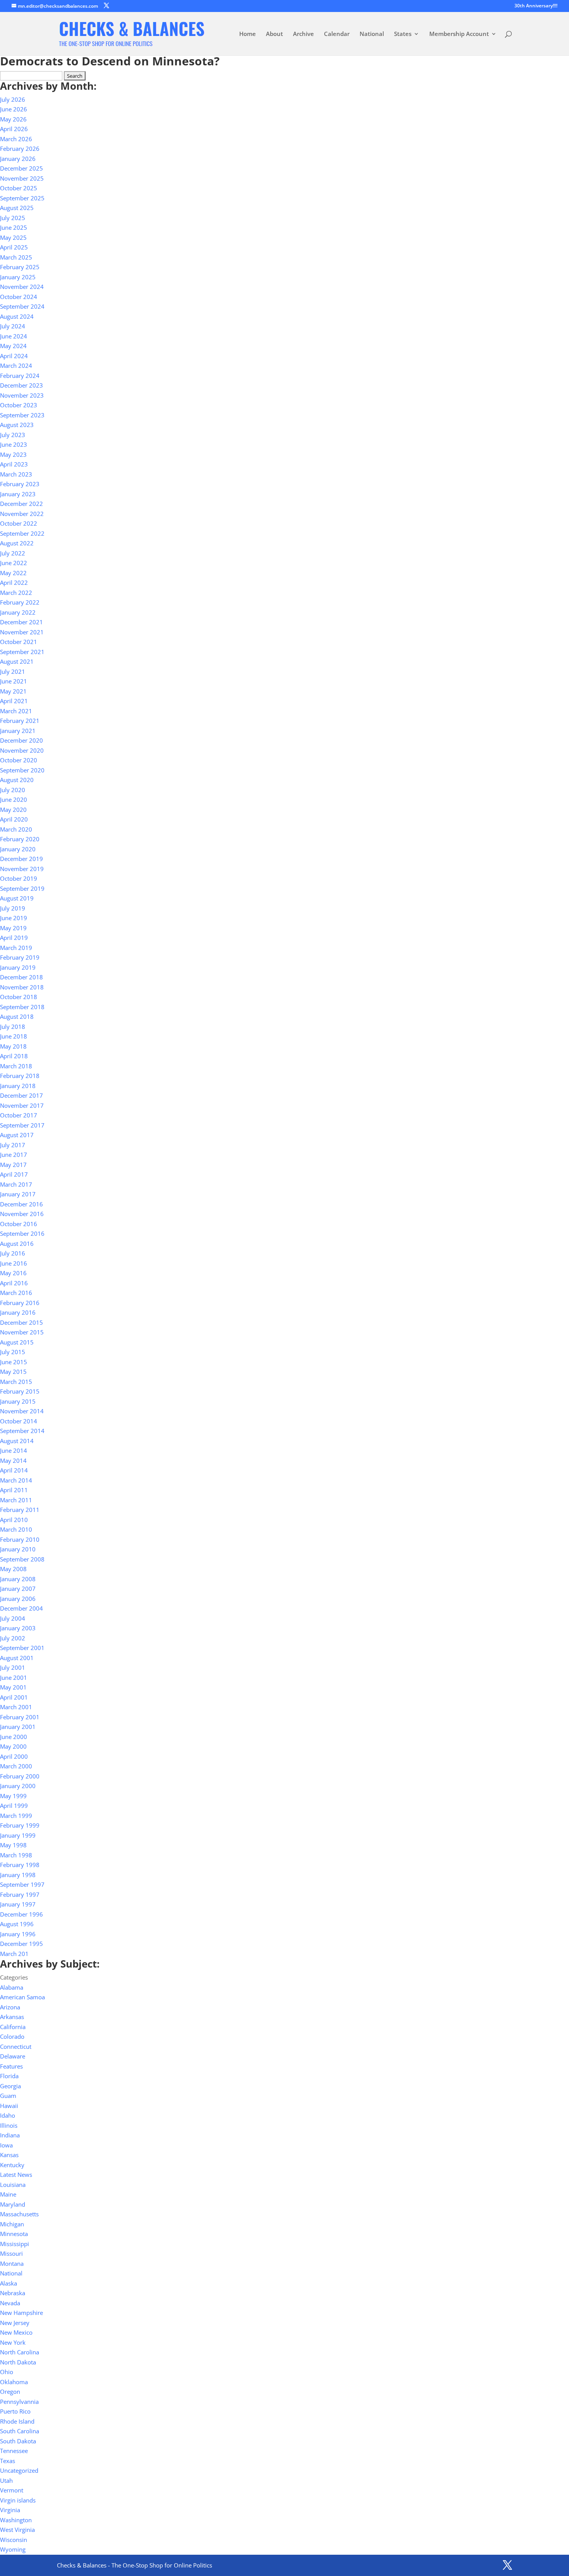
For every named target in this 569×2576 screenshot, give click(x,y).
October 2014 (19, 1421)
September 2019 (22, 888)
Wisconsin (14, 2540)
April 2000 (14, 1756)
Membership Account (459, 34)
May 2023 (13, 454)
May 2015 (13, 1372)
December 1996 (21, 1914)
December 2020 (21, 740)
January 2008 (18, 1579)
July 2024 (13, 326)
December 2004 (21, 1608)
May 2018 (13, 1046)
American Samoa (22, 1997)
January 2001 (18, 1727)
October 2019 (19, 878)
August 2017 (17, 1135)
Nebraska (13, 2293)
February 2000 (20, 1776)
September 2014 (22, 1431)
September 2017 (22, 1125)
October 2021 (19, 642)
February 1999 (20, 1825)
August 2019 (17, 898)
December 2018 (21, 977)
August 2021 (17, 661)
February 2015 (20, 1391)
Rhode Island (17, 2421)
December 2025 (21, 168)
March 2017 (16, 1184)
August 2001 (17, 1658)
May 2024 (13, 346)
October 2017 (19, 1115)
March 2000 (16, 1766)
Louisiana (13, 2185)
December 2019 (21, 859)
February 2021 (20, 721)
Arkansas (12, 2017)
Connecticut (16, 2046)
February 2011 (20, 1510)
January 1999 (18, 1835)
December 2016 (21, 1204)
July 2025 (13, 218)
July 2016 (13, 1253)
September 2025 (22, 198)
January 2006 (18, 1599)
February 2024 (20, 376)
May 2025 (13, 237)
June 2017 (14, 1155)
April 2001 (14, 1697)
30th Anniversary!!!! (536, 6)
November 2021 (22, 632)
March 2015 (16, 1382)
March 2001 (16, 1707)
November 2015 (22, 1332)
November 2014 (22, 1411)
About (274, 34)
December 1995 (21, 1944)
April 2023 (14, 464)
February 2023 (20, 484)
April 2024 (14, 356)
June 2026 (14, 109)
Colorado (12, 2036)
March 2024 (16, 366)
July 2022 (13, 553)
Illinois (9, 2125)
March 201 (14, 1954)
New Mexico (16, 2332)
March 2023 (16, 474)
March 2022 (16, 593)
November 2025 (22, 178)
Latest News (16, 2175)
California (13, 2027)
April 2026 (14, 129)
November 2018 (22, 987)
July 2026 (13, 99)
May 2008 (13, 1569)
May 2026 (13, 119)
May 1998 (13, 1845)
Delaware (13, 2056)
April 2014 (14, 1470)
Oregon (10, 2392)
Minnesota (14, 2234)
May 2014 (13, 1461)
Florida (9, 2076)
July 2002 (13, 1638)
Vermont (12, 2490)
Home (248, 34)
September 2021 (22, 652)
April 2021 (14, 701)
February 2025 (20, 267)
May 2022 (13, 573)
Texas (8, 2461)
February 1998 (20, 1865)
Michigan (12, 2224)
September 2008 (22, 1559)
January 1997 (18, 1904)
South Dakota (18, 2441)
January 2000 (18, 1786)
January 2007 (18, 1589)
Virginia (10, 2510)
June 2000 (14, 1737)
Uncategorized (19, 2470)
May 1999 (13, 1796)
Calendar (337, 34)
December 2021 (21, 622)
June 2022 (14, 563)
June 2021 (14, 681)
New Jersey (15, 2323)
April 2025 (14, 247)
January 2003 (18, 1628)
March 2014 (16, 1480)
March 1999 (16, 1816)
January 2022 (18, 612)
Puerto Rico (15, 2411)
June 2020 (14, 799)
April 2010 (14, 1520)
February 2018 (20, 1076)
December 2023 (21, 385)
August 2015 (17, 1342)
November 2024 (22, 287)
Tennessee (14, 2451)
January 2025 (18, 277)
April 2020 (14, 819)
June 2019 (14, 918)
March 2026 (16, 139)
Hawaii (9, 2106)
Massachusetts (19, 2214)
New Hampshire (21, 2313)
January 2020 (18, 849)
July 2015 (13, 1352)
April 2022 (14, 583)
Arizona (10, 2007)
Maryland (13, 2204)
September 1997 (22, 1884)
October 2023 (19, 405)
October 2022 (19, 523)
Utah (6, 2480)
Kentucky (12, 2165)
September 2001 (22, 1648)
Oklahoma (14, 2382)
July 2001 (13, 1667)
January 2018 (18, 1086)
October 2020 (19, 760)
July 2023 (13, 435)
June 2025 (14, 227)
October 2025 (19, 188)
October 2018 (19, 997)
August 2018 (17, 1016)
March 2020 (16, 829)
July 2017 (13, 1145)
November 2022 (22, 514)
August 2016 (17, 1244)
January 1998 (18, 1875)
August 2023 (17, 425)
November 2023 (22, 395)
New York (13, 2342)
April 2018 (14, 1056)
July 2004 (13, 1618)
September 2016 (22, 1233)
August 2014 (17, 1441)
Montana (12, 2263)
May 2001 (13, 1687)
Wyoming (13, 2549)
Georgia (10, 2086)
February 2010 (20, 1539)
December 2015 (21, 1322)
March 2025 (16, 257)
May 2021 (13, 691)
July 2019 (13, 908)
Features (11, 2066)
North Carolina (20, 2352)
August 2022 (17, 543)
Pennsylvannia (19, 2402)
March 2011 (16, 1500)
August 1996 (17, 1924)
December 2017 (21, 1095)
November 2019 (22, 869)
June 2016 (14, 1263)
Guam (8, 2096)
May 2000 (13, 1746)
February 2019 (20, 957)
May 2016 (13, 1273)
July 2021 (13, 671)
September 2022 (22, 533)
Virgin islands (18, 2500)
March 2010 (16, 1529)
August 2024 (17, 316)
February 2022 (20, 602)
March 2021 (16, 711)
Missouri (11, 2253)
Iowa (6, 2145)
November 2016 (22, 1214)
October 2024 (19, 297)
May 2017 (13, 1165)
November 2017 (22, 1105)
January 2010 (18, 1549)
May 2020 (13, 810)
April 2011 (14, 1490)
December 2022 (21, 504)
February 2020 (20, 839)
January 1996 (18, 1934)
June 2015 (14, 1362)
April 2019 (14, 938)
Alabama (12, 1987)
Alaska (9, 2283)
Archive (303, 34)
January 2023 (18, 494)
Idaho (8, 2115)
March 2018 (16, 1066)
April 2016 (14, 1283)
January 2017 (18, 1194)
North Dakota (18, 2362)
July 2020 (13, 790)
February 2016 (20, 1303)
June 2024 (14, 336)
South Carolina (20, 2431)
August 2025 (17, 208)
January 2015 (18, 1401)
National (372, 34)
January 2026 (18, 159)
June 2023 (14, 444)
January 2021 (18, 731)
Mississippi (15, 2244)
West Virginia (17, 2530)
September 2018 (22, 1007)
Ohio (7, 2372)
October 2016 (19, 1224)
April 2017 (14, 1174)
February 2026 (20, 149)
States (403, 34)
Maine (8, 2194)
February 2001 (20, 1717)
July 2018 (13, 1027)
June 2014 (14, 1450)
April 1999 (14, 1806)
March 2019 (16, 948)
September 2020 (22, 770)
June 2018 (14, 1036)
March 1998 (16, 1855)
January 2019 (18, 967)
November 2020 (22, 750)
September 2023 (22, 415)
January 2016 (18, 1312)
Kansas (9, 2155)
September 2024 (22, 306)
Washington (16, 2520)
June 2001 (14, 1677)
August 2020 (17, 780)
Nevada (10, 2303)
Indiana (10, 2135)
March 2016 (16, 1293)
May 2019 (13, 928)
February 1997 (20, 1894)
